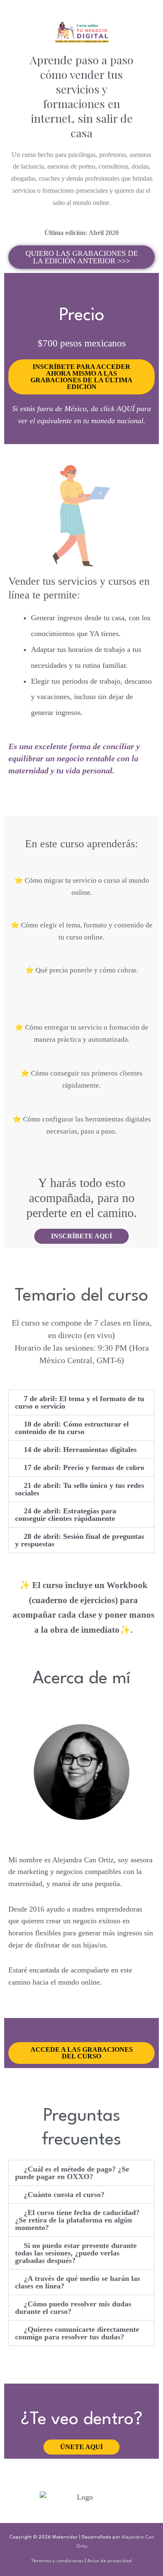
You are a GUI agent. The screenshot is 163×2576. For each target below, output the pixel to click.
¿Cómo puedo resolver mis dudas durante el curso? (73, 2308)
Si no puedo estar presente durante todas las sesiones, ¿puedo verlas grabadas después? (76, 2253)
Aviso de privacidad (110, 2561)
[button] (82, 1402)
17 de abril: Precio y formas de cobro (84, 1467)
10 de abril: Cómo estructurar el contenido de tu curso (72, 1428)
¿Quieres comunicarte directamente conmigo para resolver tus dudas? (77, 2333)
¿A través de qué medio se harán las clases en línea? (78, 2282)
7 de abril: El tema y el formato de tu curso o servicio (80, 1402)
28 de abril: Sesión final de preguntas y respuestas (80, 1540)
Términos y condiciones (57, 2561)
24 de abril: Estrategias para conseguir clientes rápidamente (66, 1515)
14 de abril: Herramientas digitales (80, 1450)
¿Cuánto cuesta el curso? (64, 2195)
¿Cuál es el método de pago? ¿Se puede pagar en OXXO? (72, 2173)
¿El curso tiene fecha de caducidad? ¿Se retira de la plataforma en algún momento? (78, 2220)
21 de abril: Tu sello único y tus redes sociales (80, 1489)
